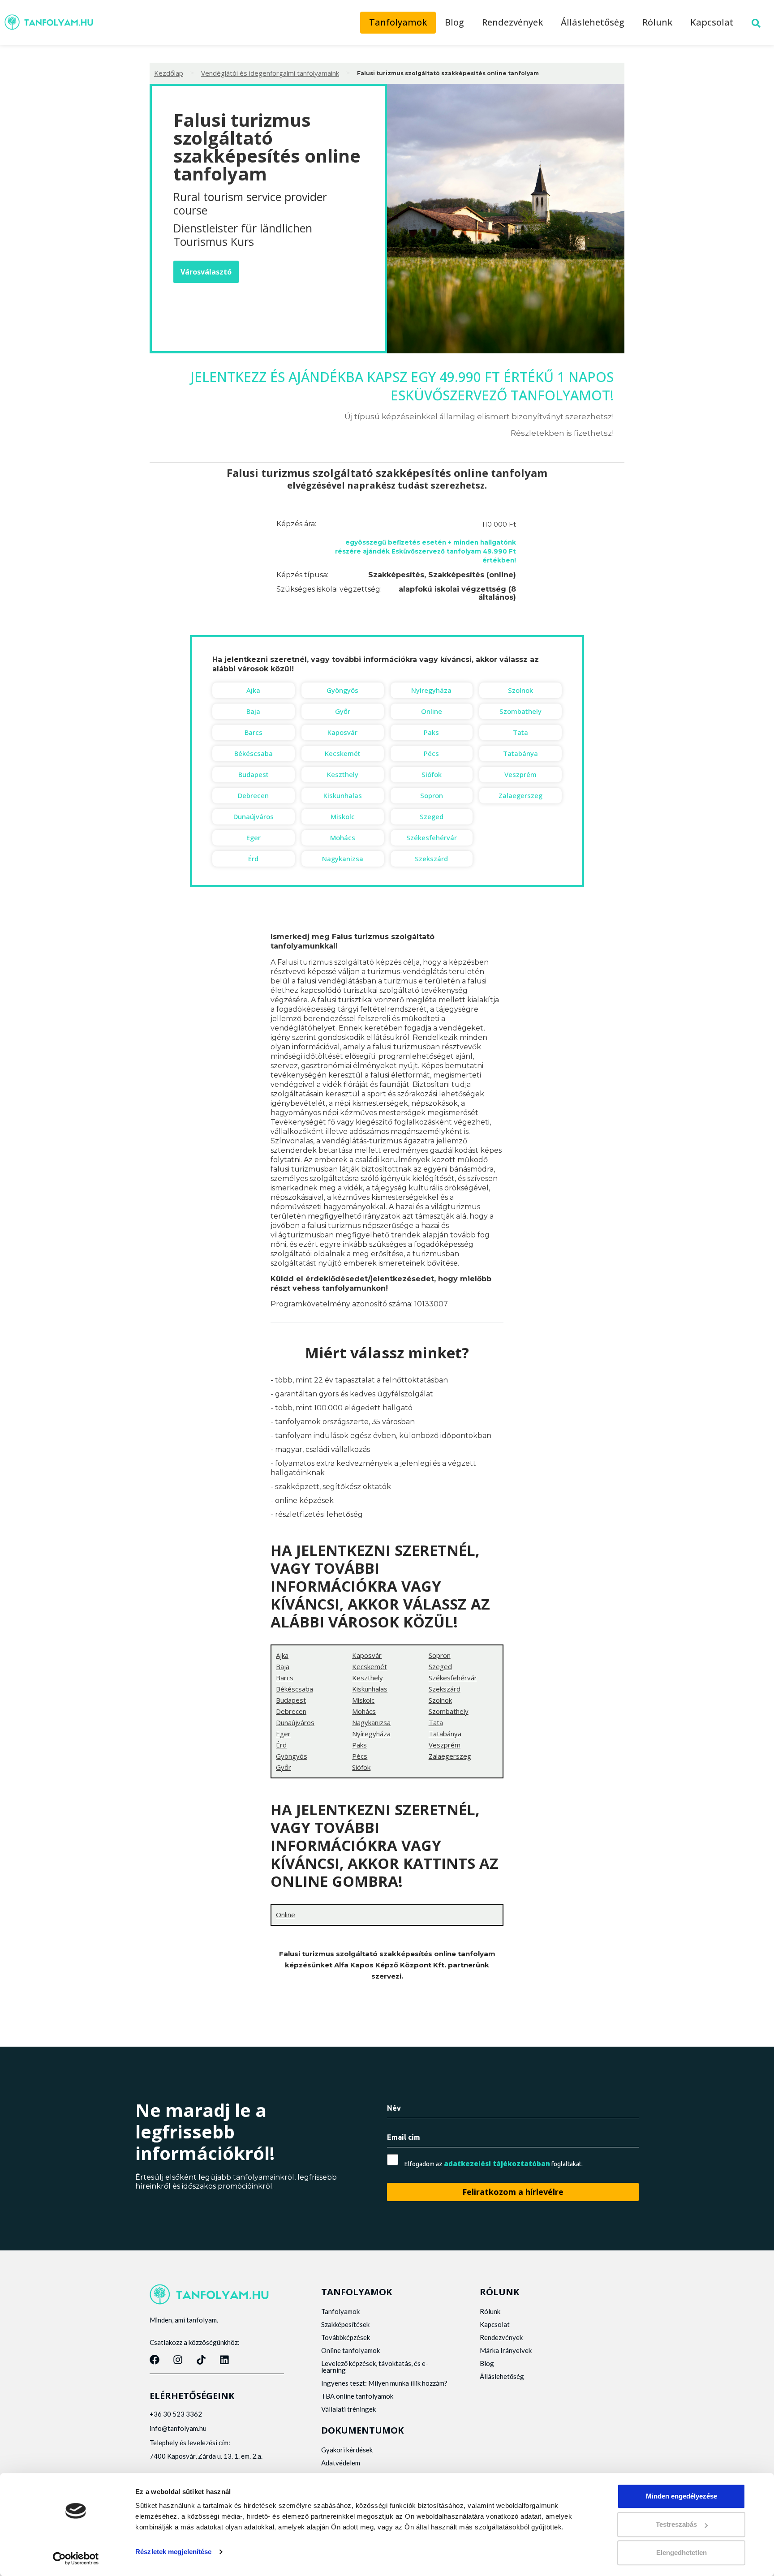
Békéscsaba (254, 753)
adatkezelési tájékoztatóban (497, 2164)
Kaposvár (342, 732)
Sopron (432, 795)
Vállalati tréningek (348, 2409)
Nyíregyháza (431, 690)
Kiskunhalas (343, 795)
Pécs (431, 753)
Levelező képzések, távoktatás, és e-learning (375, 2367)
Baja (253, 711)
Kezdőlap (169, 73)
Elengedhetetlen (682, 2552)
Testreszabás (676, 2524)
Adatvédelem (341, 2463)
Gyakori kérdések (347, 2450)
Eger (254, 837)
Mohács (343, 837)
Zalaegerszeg (520, 795)
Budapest (254, 774)
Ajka (253, 690)
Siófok (432, 774)
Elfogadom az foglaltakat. (494, 2164)
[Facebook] (155, 2360)
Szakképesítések (345, 2324)
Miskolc (343, 816)
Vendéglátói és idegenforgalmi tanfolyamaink (270, 73)
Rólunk (657, 22)
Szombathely (520, 711)
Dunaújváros (254, 816)
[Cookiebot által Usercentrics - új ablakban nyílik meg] (76, 2559)
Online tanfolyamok (350, 2350)
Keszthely (343, 774)
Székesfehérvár (432, 837)
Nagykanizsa (343, 859)
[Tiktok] (201, 2360)
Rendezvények (512, 22)
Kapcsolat (712, 22)
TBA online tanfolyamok (357, 2396)
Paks (431, 732)
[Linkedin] (224, 2360)
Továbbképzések (346, 2337)
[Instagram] (178, 2360)
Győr (343, 711)
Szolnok (520, 690)
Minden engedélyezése (682, 2496)
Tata (520, 732)
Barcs (254, 732)
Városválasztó (206, 272)
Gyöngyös (342, 690)
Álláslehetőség (593, 22)
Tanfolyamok (398, 22)
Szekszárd (431, 859)
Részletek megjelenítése (173, 2552)
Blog (454, 22)
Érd (253, 859)
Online (432, 711)
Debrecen (253, 795)
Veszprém (520, 774)
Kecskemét (343, 753)
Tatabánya (520, 753)
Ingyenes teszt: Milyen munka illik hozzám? (384, 2383)
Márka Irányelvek (506, 2350)
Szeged (432, 816)
